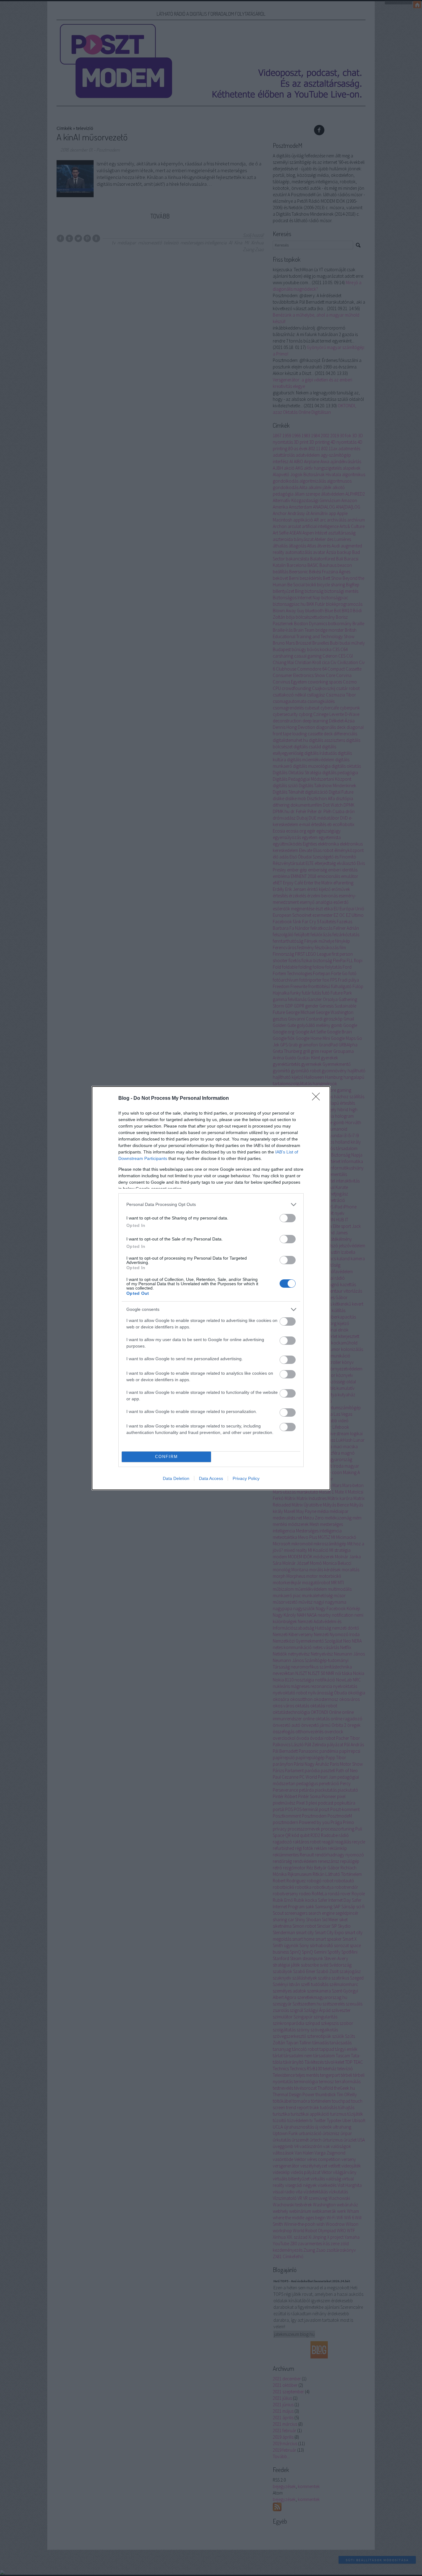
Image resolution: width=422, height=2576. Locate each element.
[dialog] (211, 1288)
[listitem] (211, 1205)
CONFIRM (167, 1457)
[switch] (288, 1218)
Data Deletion (176, 1478)
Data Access (211, 1478)
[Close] (318, 1099)
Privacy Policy (246, 1478)
